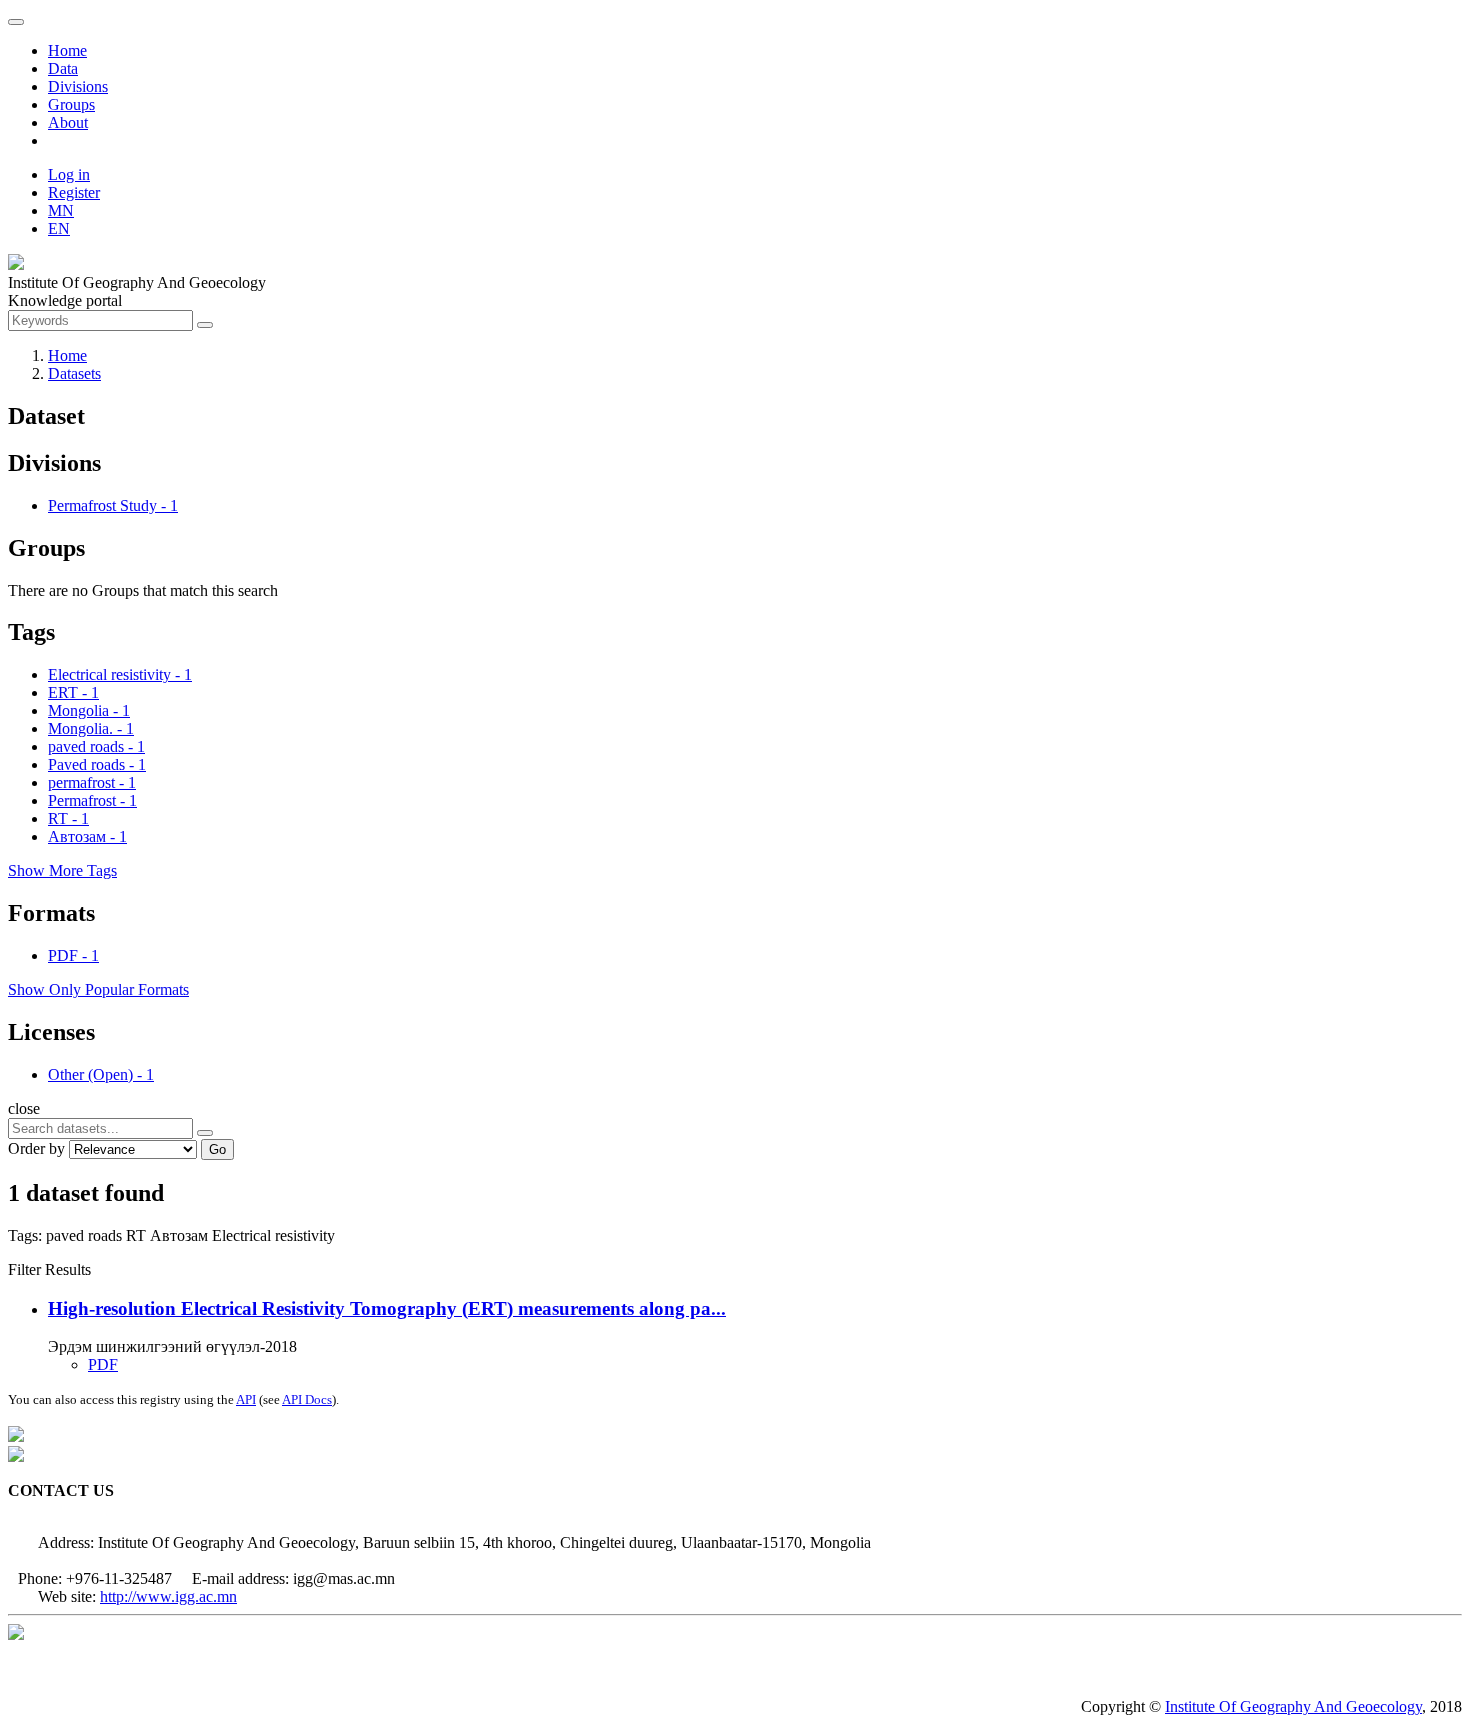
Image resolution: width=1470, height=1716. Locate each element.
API (246, 1399)
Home (67, 50)
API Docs (307, 1399)
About (68, 122)
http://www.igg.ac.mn (168, 1596)
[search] (205, 1133)
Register (74, 192)
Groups (71, 104)
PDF (103, 1364)
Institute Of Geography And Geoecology (1293, 1706)
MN (61, 210)
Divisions (78, 86)
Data (63, 68)
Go (217, 1149)
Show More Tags (62, 870)
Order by (36, 1148)
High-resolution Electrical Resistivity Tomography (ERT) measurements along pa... (387, 1308)
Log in (69, 174)
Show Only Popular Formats (98, 989)
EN (59, 228)
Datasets (74, 373)
